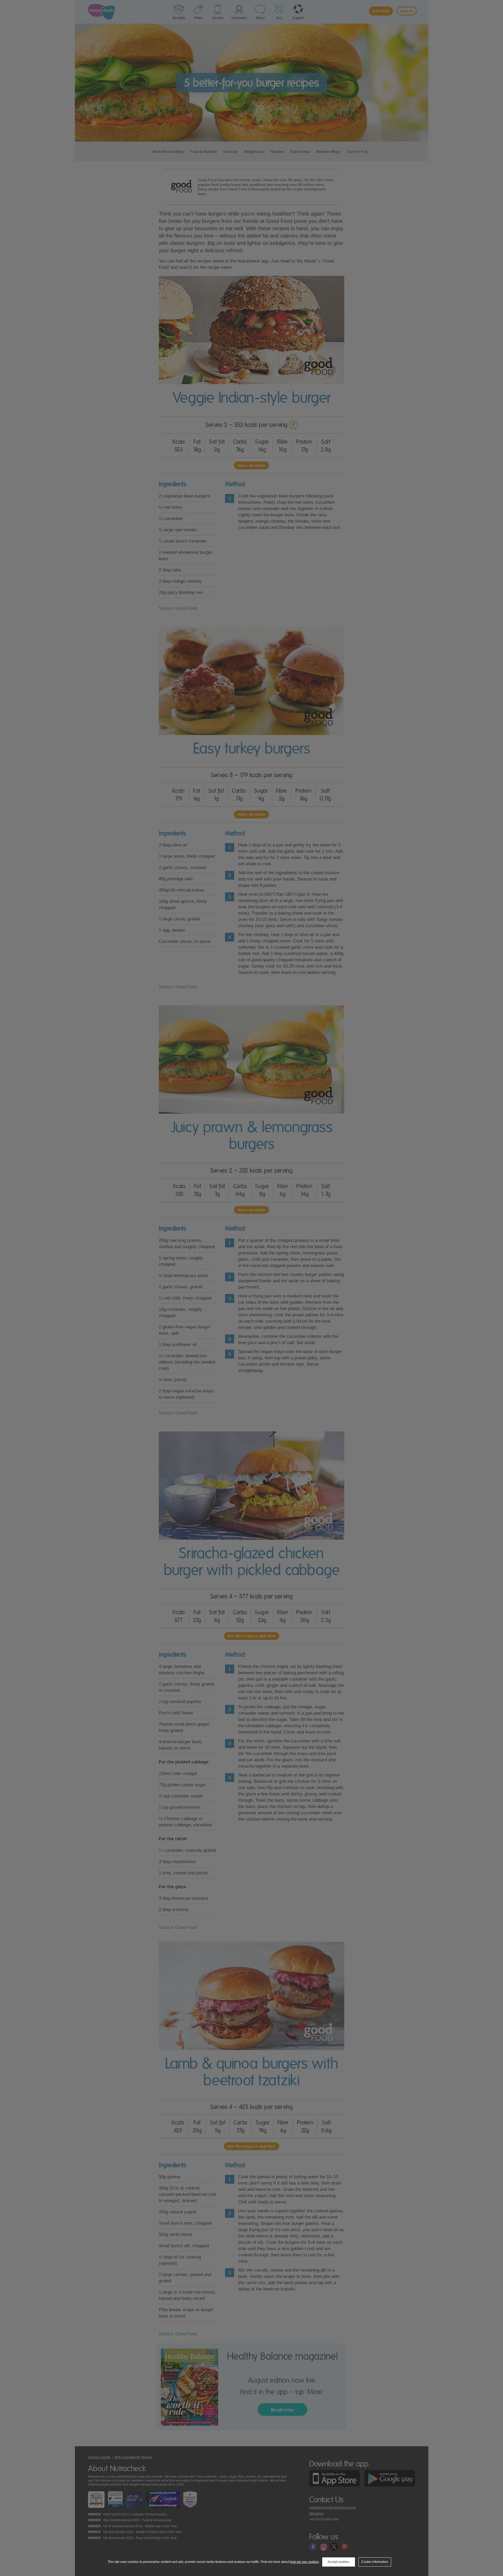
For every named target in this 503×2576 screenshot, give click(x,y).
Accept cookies (338, 2562)
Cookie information (375, 2562)
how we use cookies (304, 2562)
